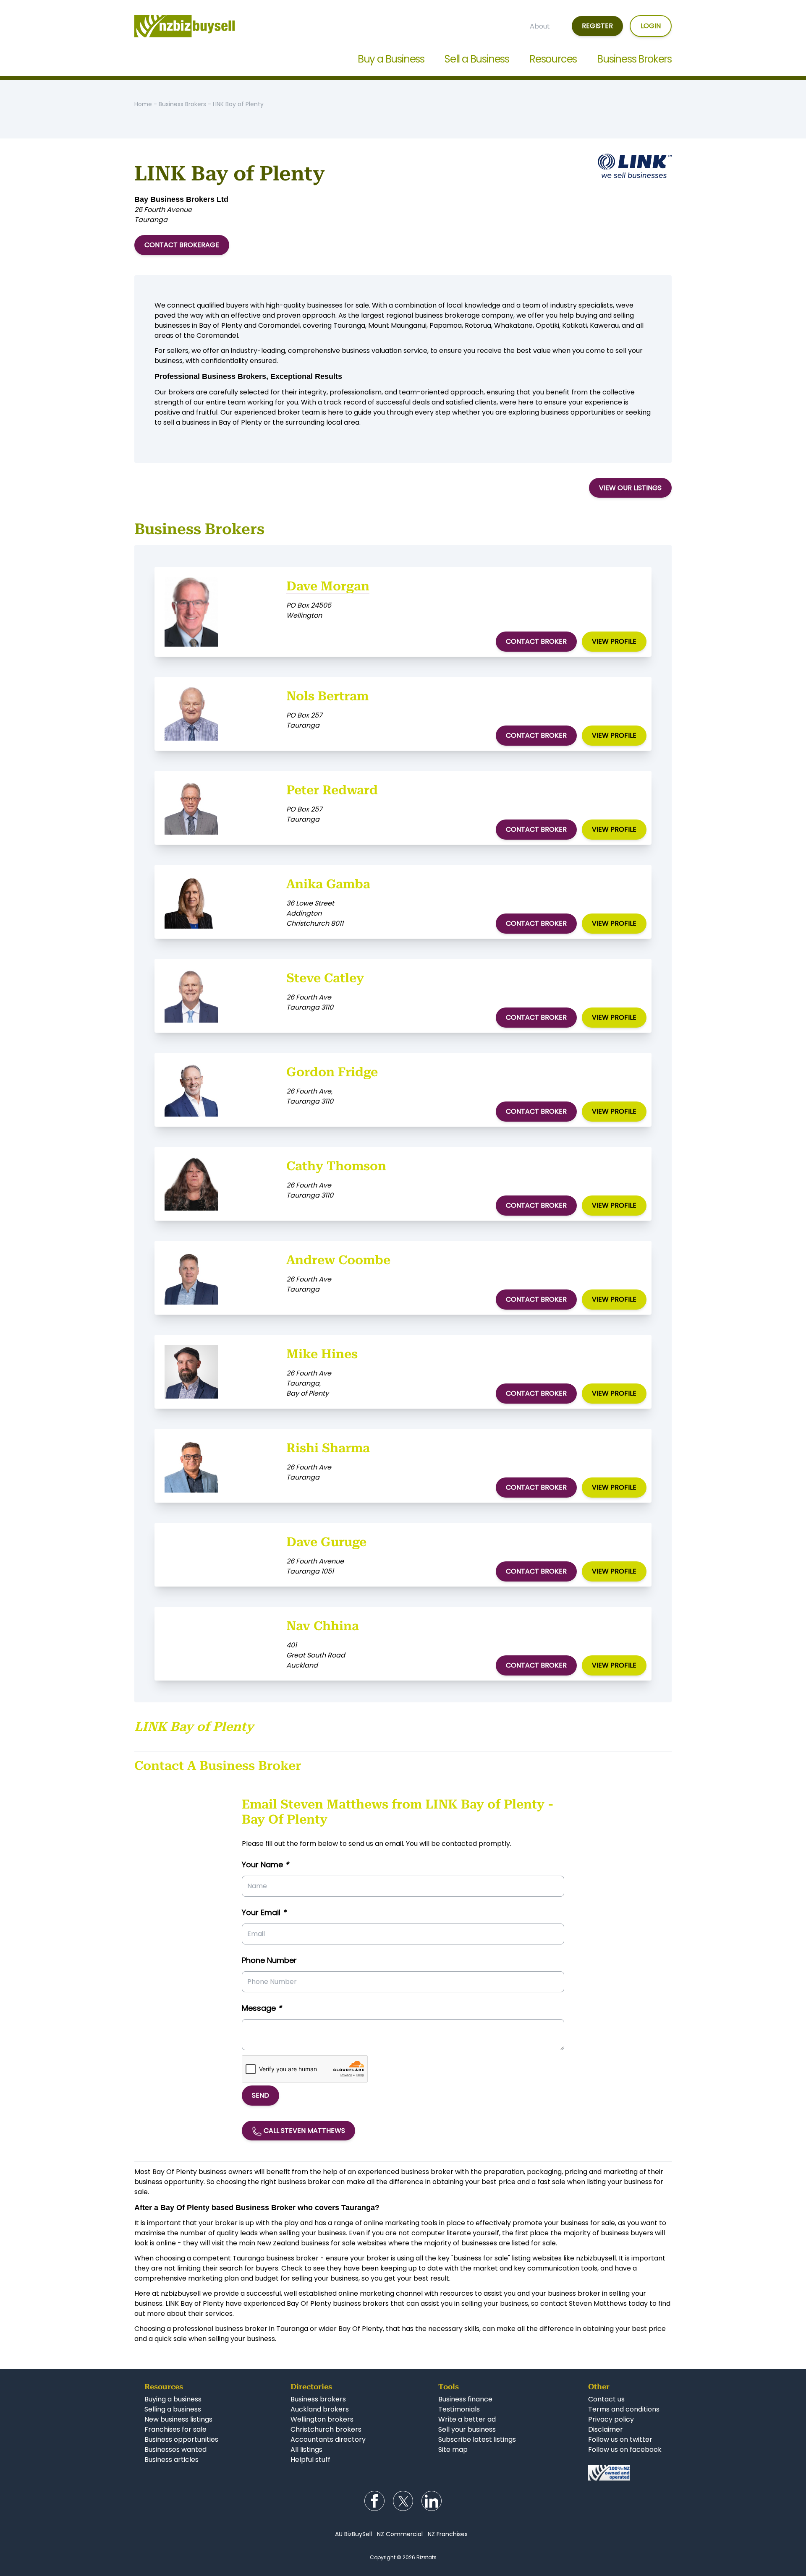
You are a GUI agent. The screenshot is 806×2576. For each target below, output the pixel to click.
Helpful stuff (310, 2460)
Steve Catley (325, 978)
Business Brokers (634, 59)
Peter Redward (332, 790)
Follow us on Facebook (374, 2501)
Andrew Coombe (338, 1260)
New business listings (178, 2419)
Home (143, 104)
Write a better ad (467, 2419)
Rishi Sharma (328, 1448)
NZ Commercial (400, 2534)
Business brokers (318, 2399)
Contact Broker (536, 641)
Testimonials (459, 2409)
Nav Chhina (323, 1626)
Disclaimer (606, 2429)
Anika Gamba (328, 884)
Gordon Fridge (332, 1072)
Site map (453, 2449)
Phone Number (269, 1960)
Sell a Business (477, 59)
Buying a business (173, 2399)
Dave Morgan (328, 586)
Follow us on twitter (620, 2439)
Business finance (465, 2399)
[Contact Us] (625, 2473)
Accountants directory (328, 2439)
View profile (614, 641)
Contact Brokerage (182, 245)
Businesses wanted (175, 2449)
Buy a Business (391, 59)
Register (597, 26)
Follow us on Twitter (403, 2501)
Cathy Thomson (336, 1166)
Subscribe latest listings (477, 2439)
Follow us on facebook (625, 2449)
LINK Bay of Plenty (238, 104)
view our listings (630, 488)
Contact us (606, 2399)
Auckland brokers (320, 2409)
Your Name (265, 1865)
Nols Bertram (327, 696)
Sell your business (467, 2429)
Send (260, 2095)
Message (262, 2008)
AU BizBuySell (353, 2534)
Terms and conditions (624, 2409)
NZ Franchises (448, 2534)
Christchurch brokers (326, 2429)
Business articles (171, 2460)
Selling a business (173, 2409)
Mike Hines (322, 1354)
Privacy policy (611, 2419)
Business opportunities (181, 2439)
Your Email (264, 1912)
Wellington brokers (322, 2419)
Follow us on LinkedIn (432, 2501)
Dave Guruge (326, 1542)
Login (651, 26)
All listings (306, 2449)
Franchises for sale (175, 2429)
